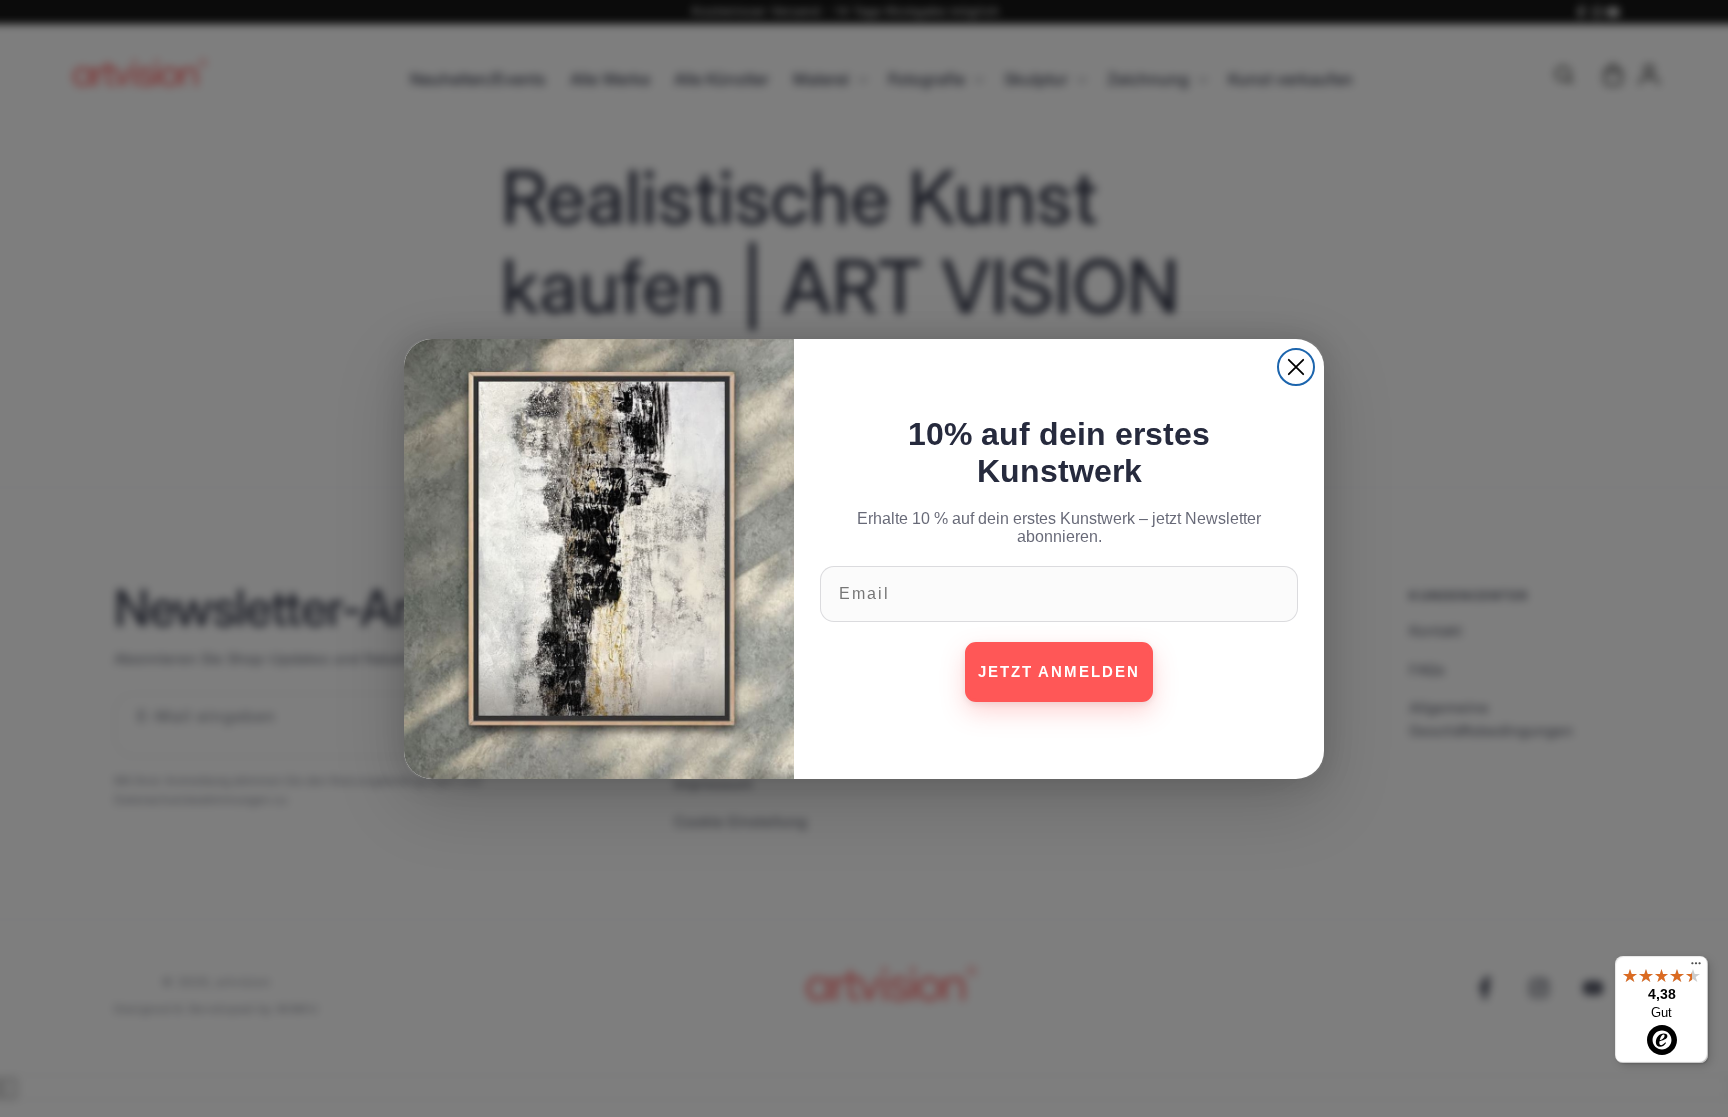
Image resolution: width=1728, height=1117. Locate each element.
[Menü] (1696, 968)
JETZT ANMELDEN (1059, 671)
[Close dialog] (1296, 367)
